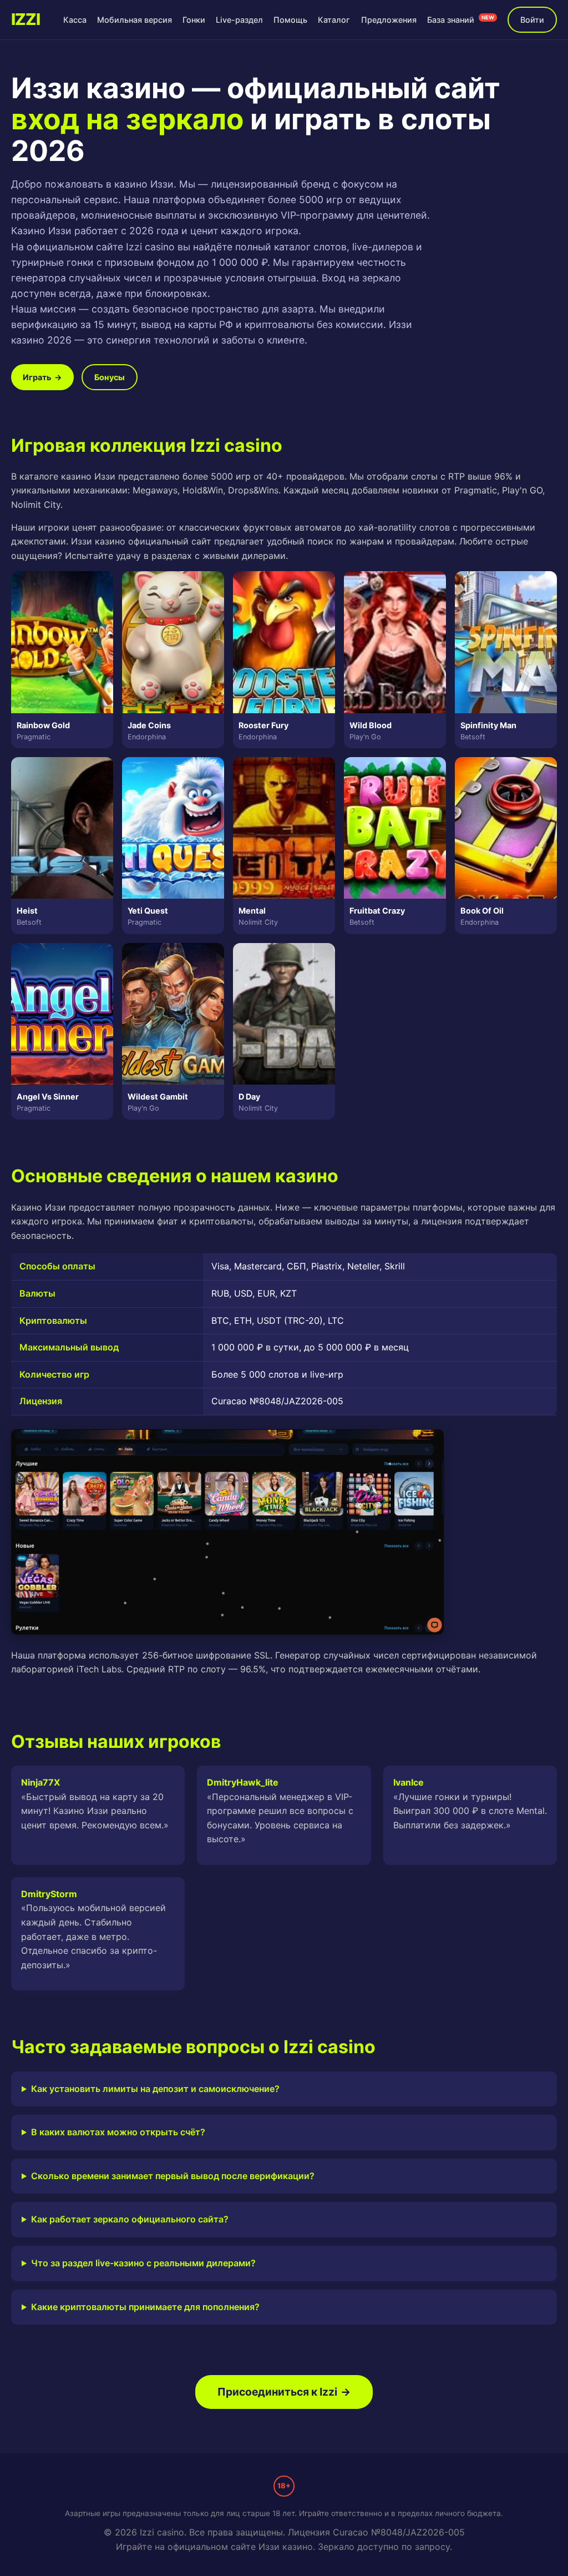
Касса (75, 20)
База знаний (461, 19)
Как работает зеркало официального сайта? (130, 2219)
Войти (532, 20)
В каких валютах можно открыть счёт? (118, 2132)
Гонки (194, 20)
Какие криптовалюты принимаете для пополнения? (145, 2307)
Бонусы (110, 377)
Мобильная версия (135, 20)
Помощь (290, 20)
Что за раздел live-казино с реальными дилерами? (143, 2263)
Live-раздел (239, 20)
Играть (42, 377)
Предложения (389, 20)
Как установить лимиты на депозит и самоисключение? (155, 2089)
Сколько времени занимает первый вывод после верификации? (173, 2176)
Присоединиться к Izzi (284, 2392)
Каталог (334, 20)
